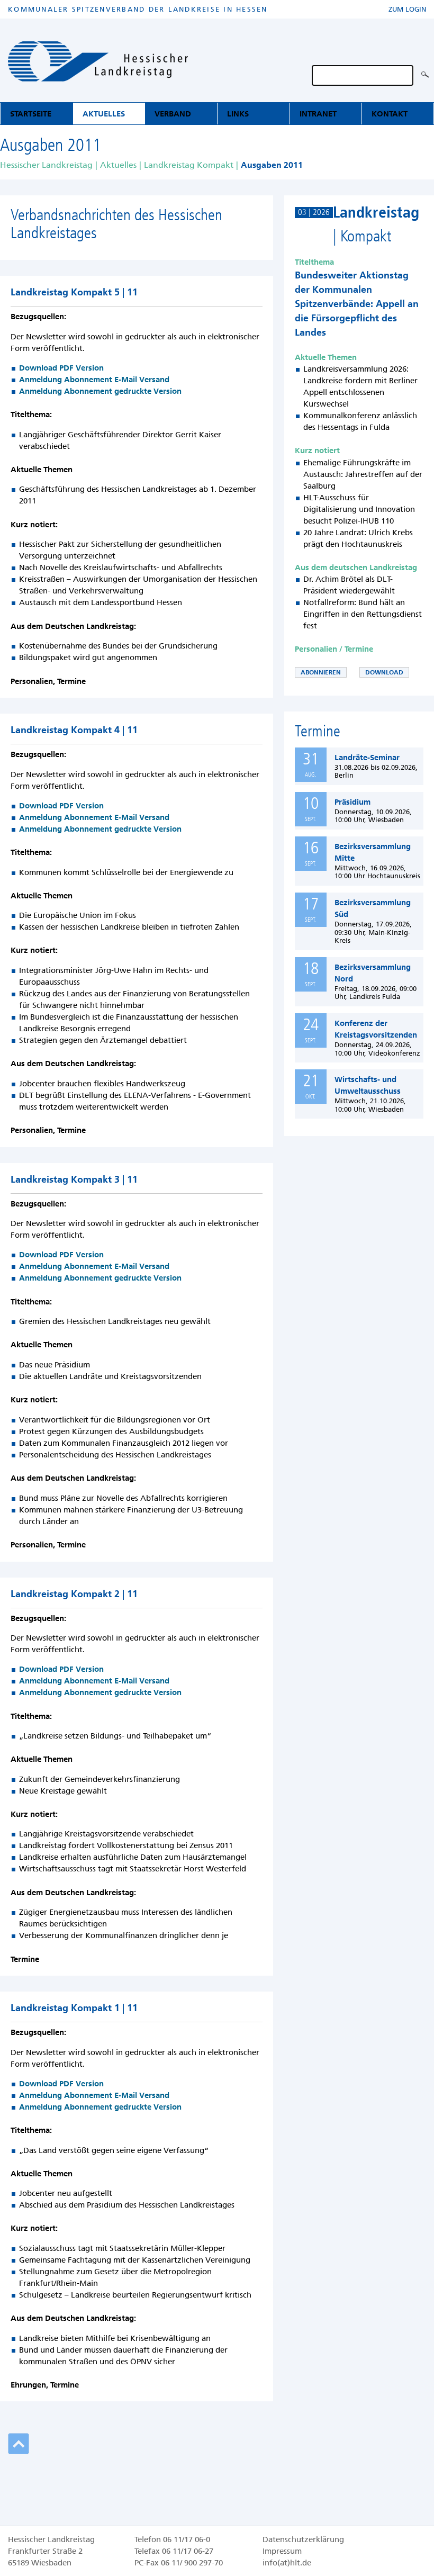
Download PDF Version (61, 368)
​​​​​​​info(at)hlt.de (287, 2563)
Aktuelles (118, 165)
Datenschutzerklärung (303, 2539)
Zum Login (407, 9)
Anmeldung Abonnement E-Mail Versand (94, 380)
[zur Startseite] (98, 63)
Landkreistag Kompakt (189, 165)
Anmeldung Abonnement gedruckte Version (100, 391)
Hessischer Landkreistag (46, 165)
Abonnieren (321, 672)
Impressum (282, 2551)
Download (384, 672)
